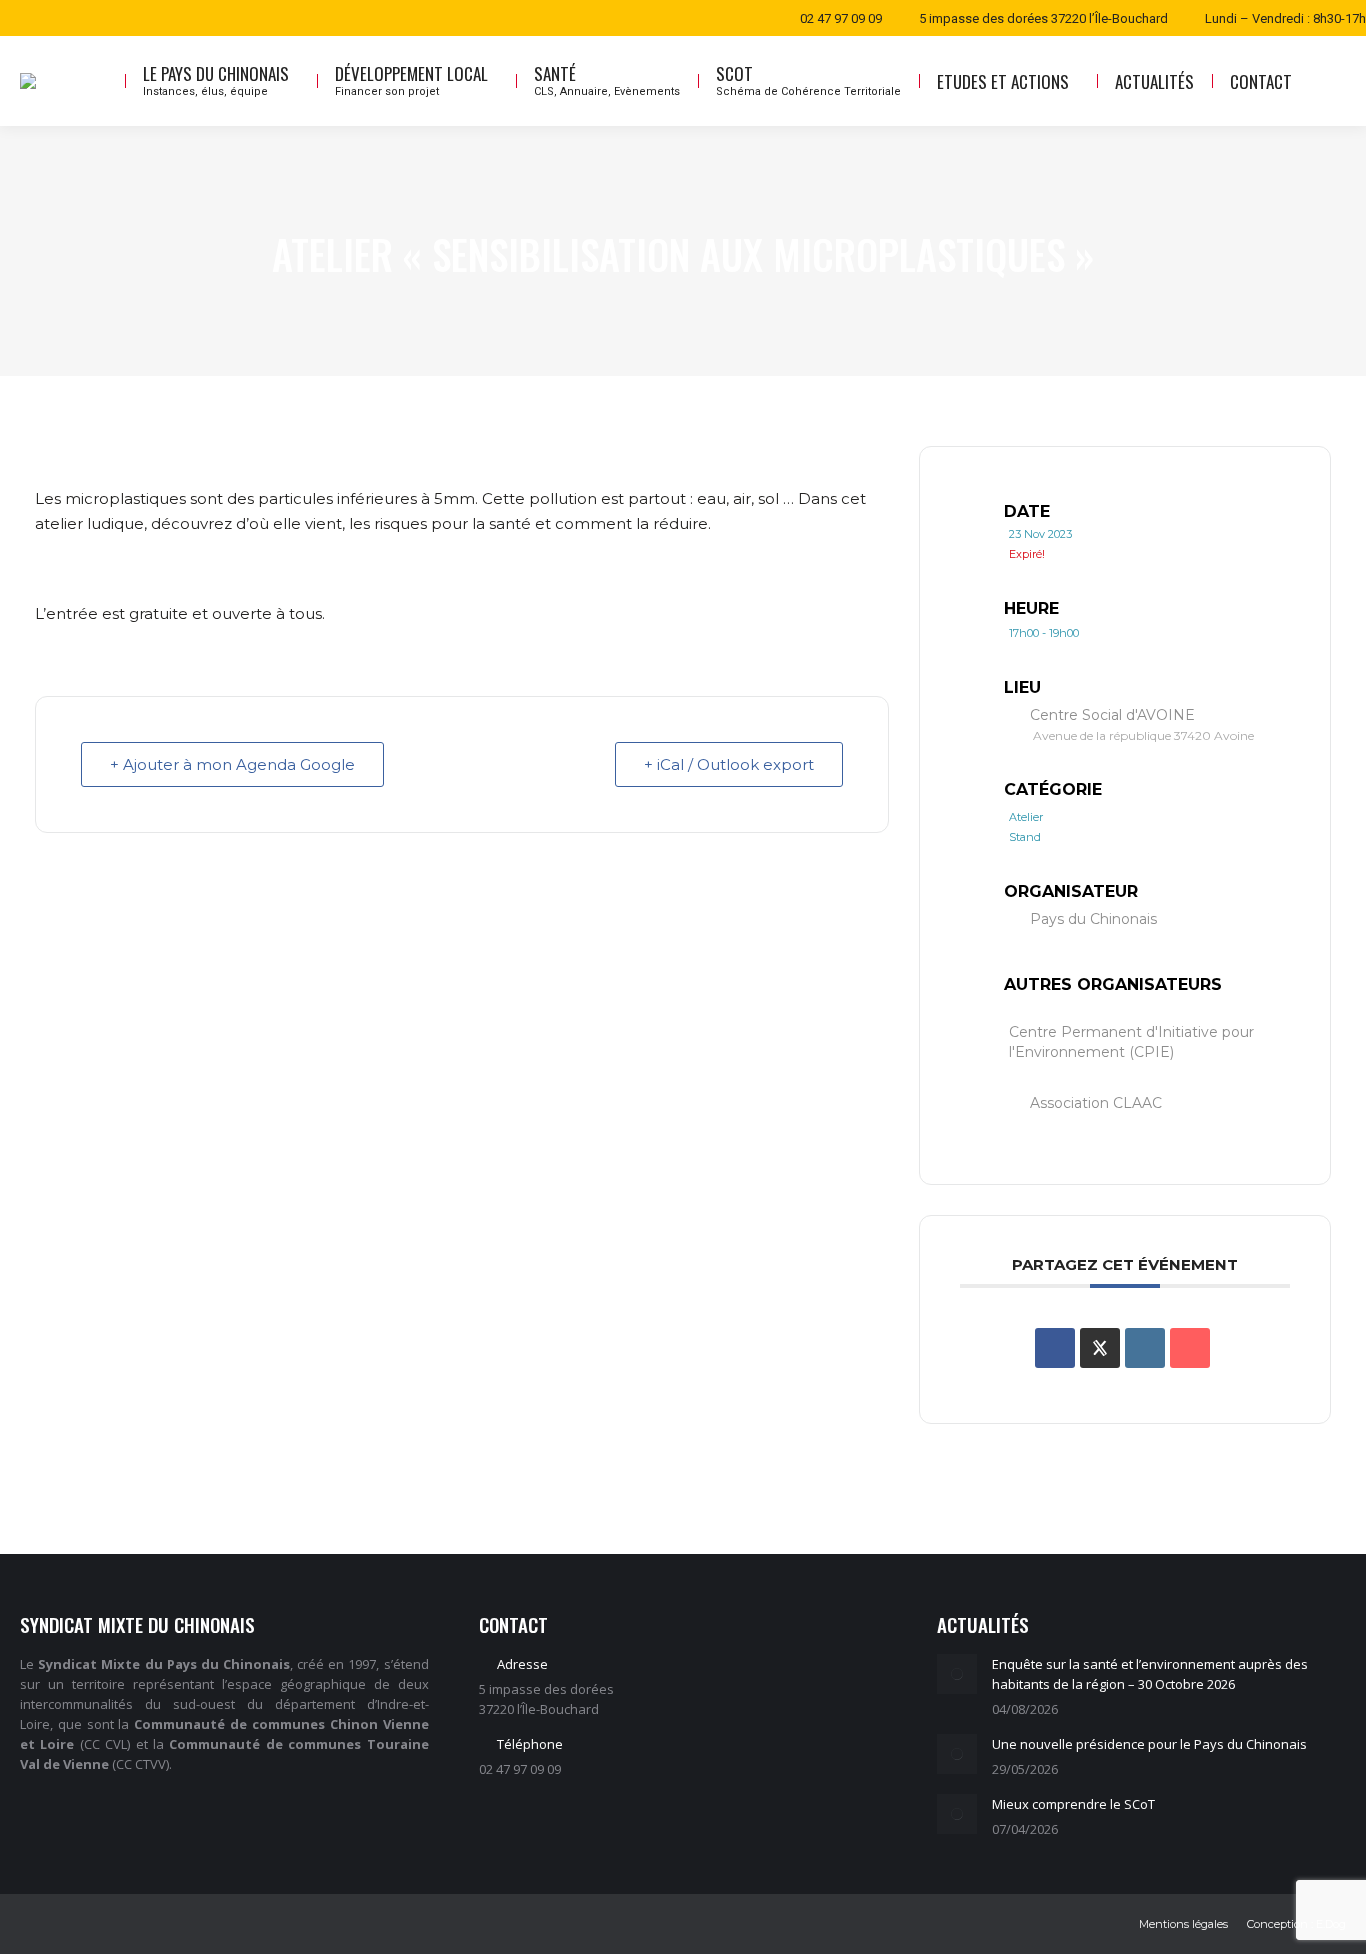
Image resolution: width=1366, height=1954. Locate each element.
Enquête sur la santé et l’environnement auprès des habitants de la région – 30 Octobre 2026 (1150, 1674)
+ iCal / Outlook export (729, 764)
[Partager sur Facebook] (1055, 1348)
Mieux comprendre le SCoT (1073, 1804)
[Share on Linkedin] (1145, 1348)
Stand (1025, 837)
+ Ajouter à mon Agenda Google (232, 764)
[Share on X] (1100, 1348)
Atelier (1026, 817)
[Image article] (957, 1674)
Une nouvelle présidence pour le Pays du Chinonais (1149, 1744)
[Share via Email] (1190, 1348)
